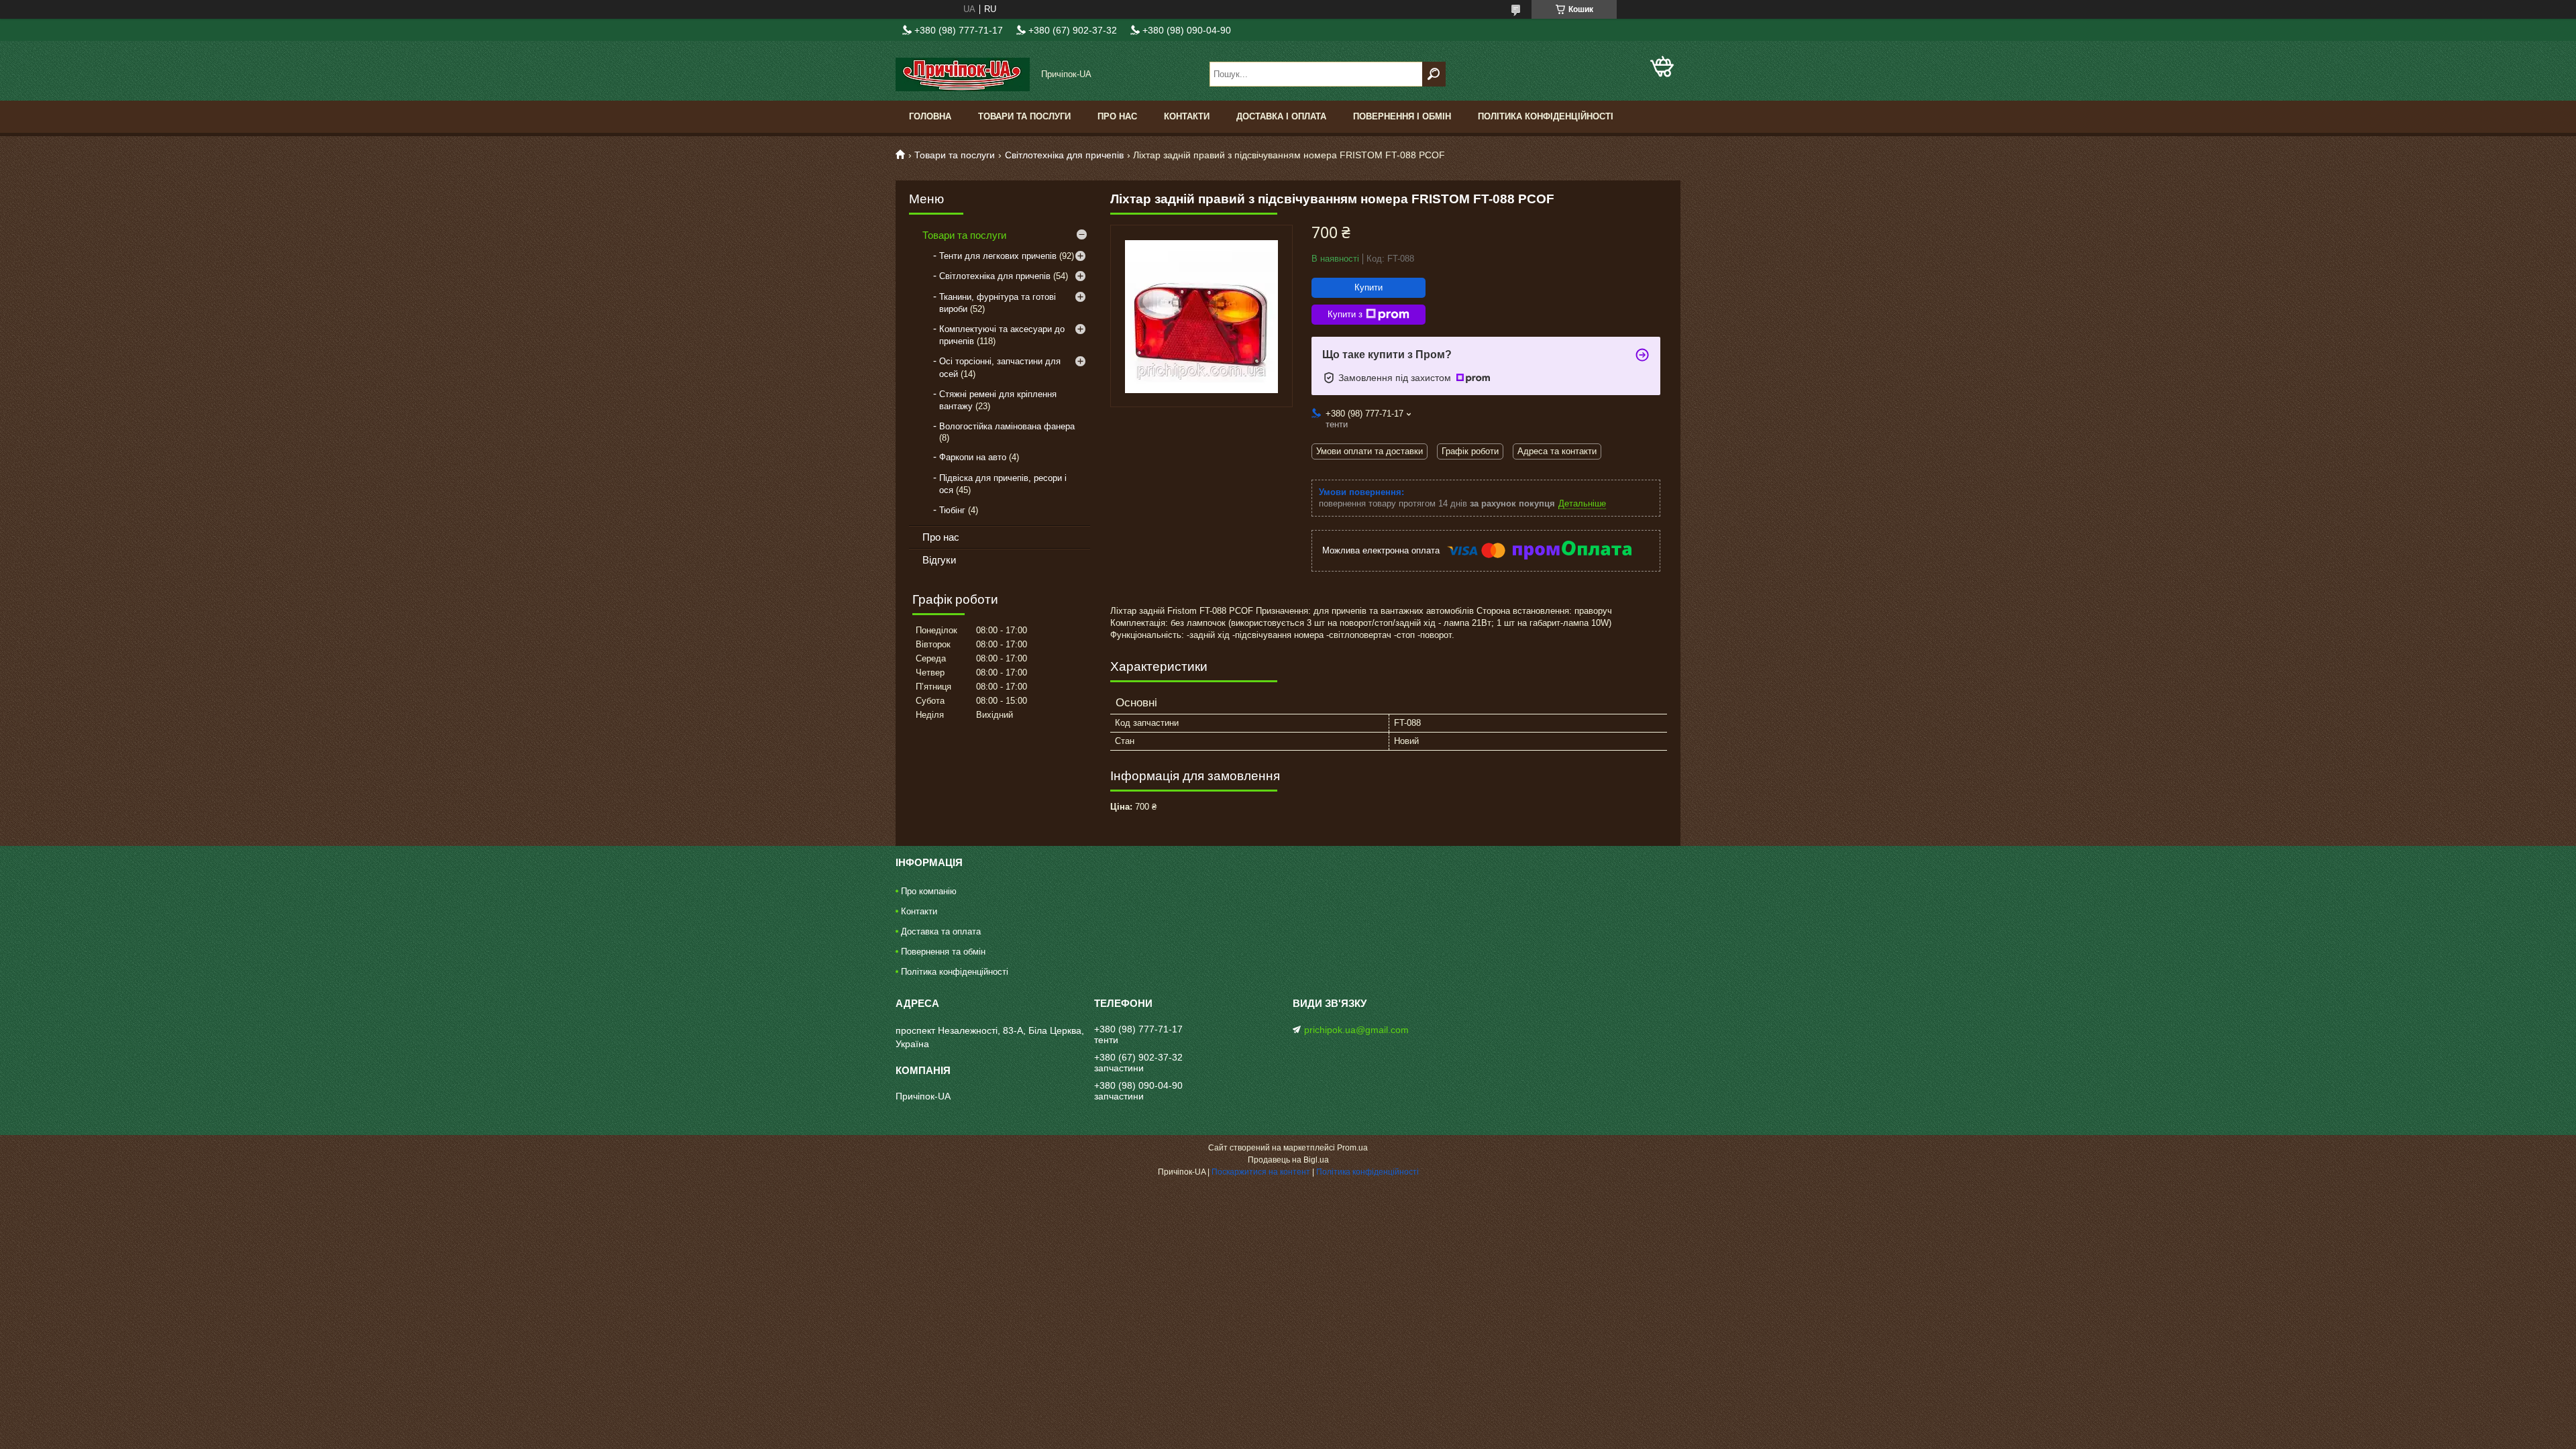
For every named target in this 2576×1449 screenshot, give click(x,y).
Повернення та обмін (943, 952)
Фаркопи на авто (973, 457)
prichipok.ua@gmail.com (1356, 1030)
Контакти (1187, 116)
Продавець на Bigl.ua (1288, 1160)
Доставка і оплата (1281, 116)
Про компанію (929, 891)
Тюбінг (952, 510)
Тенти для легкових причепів (998, 256)
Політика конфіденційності (1546, 116)
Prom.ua (1352, 1148)
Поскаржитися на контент (1261, 1172)
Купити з (1345, 314)
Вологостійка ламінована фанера (1007, 426)
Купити (1368, 287)
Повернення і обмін (1402, 116)
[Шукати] (1434, 74)
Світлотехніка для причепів (1064, 155)
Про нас (1117, 116)
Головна (930, 116)
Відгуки (939, 560)
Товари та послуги (1024, 116)
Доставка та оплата (941, 931)
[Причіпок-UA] (963, 74)
